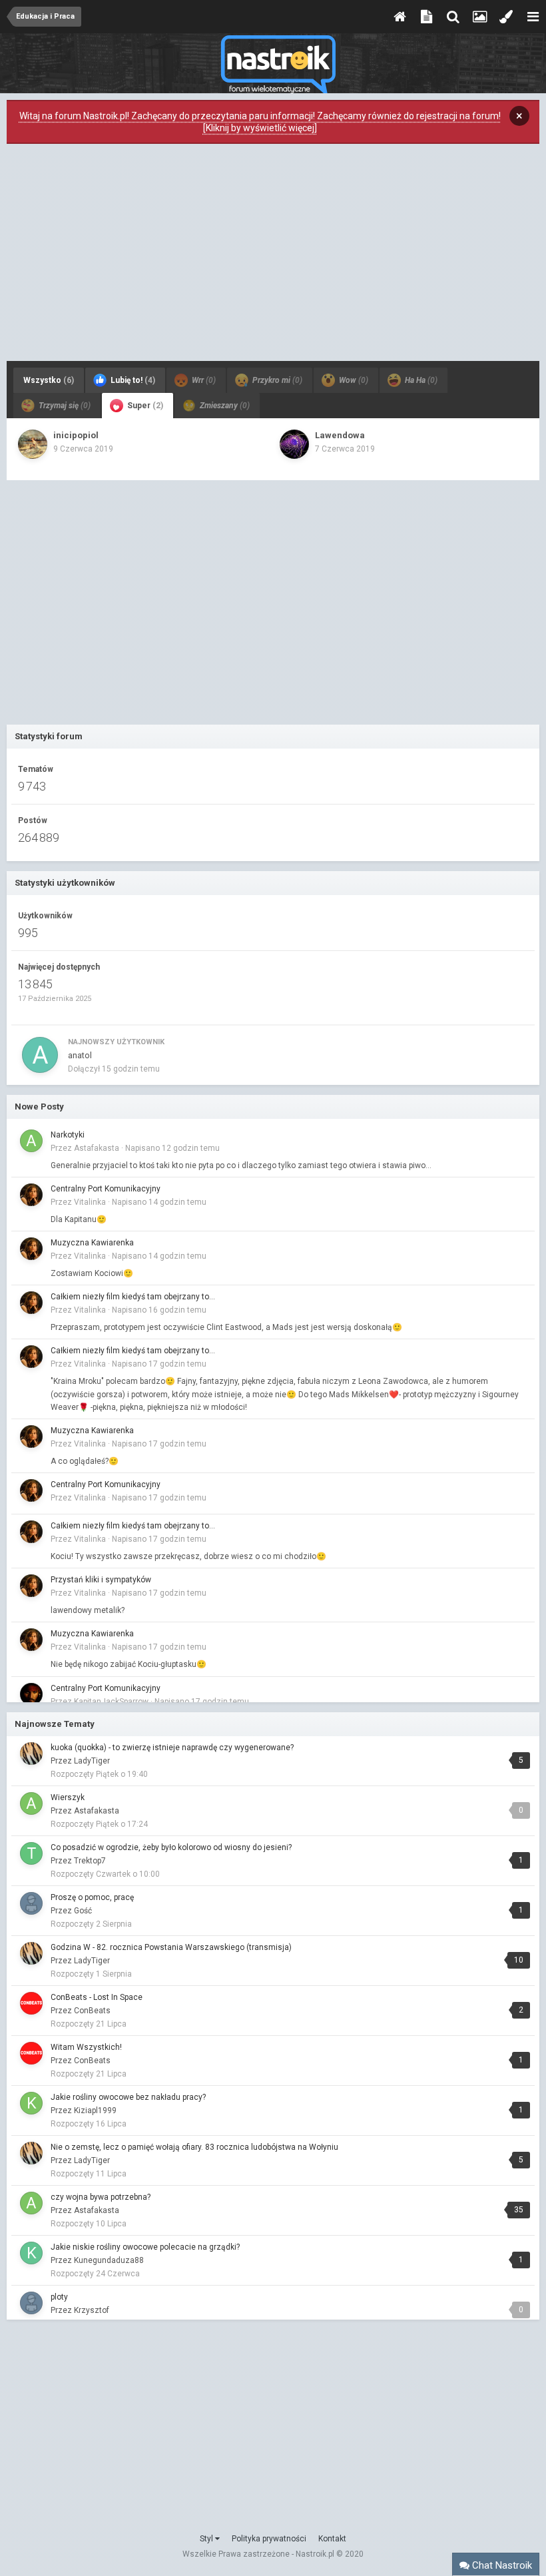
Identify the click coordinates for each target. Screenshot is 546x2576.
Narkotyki (68, 1135)
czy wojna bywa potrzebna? (101, 2197)
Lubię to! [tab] (132, 380)
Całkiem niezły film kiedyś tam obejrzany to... (133, 1297)
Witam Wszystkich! (86, 2047)
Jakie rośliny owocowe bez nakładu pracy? (128, 2097)
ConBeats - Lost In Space (97, 1997)
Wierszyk (68, 1797)
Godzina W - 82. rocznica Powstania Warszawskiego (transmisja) (171, 1947)
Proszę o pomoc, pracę (92, 1897)
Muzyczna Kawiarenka (92, 1243)
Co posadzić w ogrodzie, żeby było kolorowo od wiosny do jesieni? (171, 1847)
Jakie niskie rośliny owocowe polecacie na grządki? (145, 2247)
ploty (59, 2297)
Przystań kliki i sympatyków (101, 1580)
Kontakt (332, 2539)
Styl (207, 2539)
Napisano (172, 1148)
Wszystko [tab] (49, 380)
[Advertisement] (273, 256)
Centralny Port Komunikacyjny (106, 1189)
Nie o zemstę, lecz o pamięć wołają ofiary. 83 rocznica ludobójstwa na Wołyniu (194, 2147)
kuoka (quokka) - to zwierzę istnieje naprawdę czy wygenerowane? (172, 1748)
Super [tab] (144, 406)
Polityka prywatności (269, 2539)
